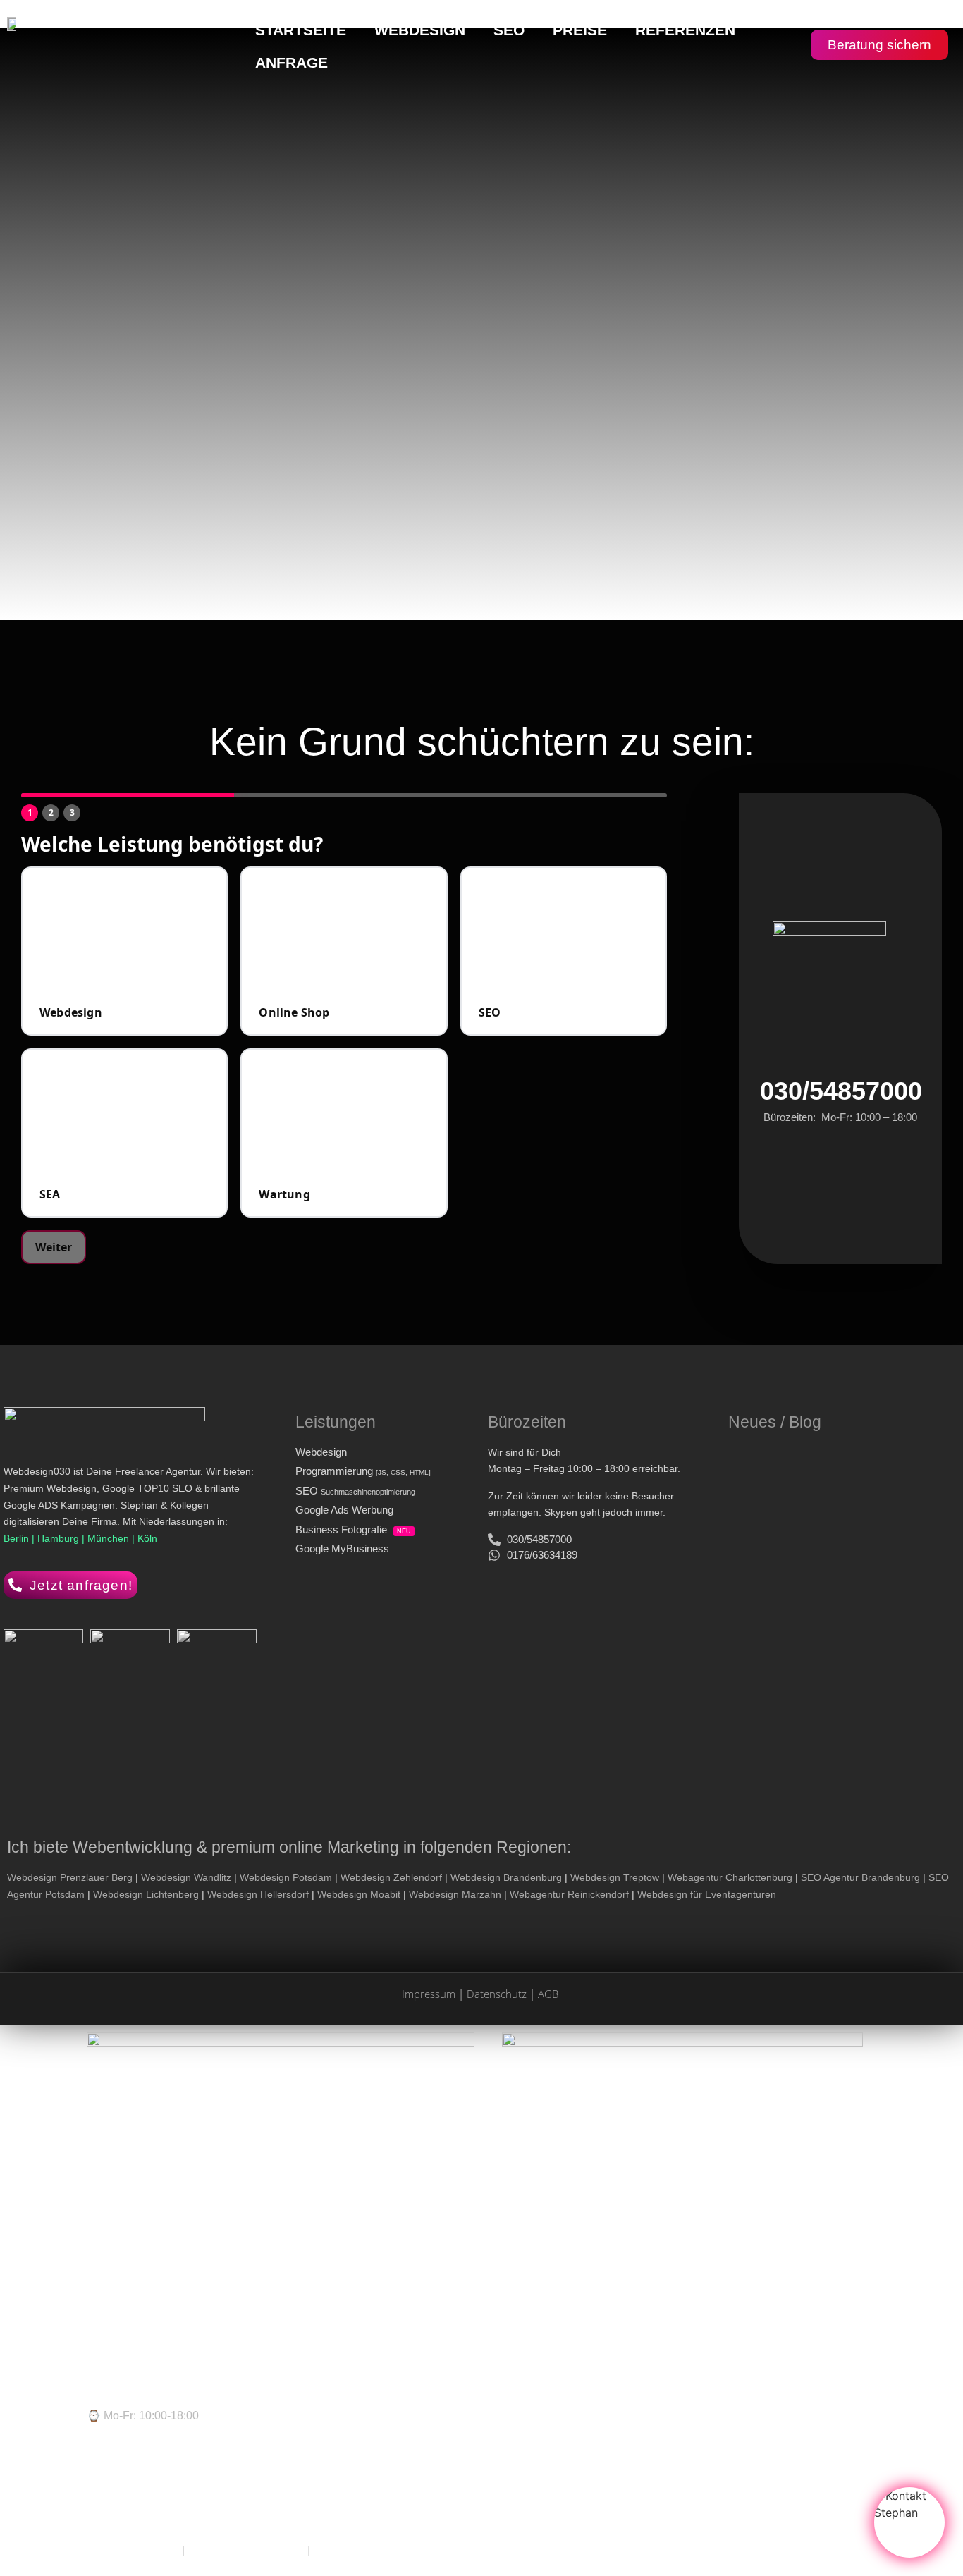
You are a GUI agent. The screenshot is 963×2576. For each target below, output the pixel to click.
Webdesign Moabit (359, 1894)
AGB (548, 1994)
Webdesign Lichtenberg (146, 1894)
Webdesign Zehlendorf (391, 1877)
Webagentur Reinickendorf (569, 1894)
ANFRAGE (292, 62)
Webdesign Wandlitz (186, 1877)
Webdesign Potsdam (286, 1877)
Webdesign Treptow (615, 1877)
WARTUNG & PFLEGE (246, 2550)
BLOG (329, 2550)
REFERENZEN (685, 30)
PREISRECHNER (133, 2550)
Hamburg (60, 1538)
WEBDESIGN (420, 30)
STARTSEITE (301, 30)
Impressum (429, 1994)
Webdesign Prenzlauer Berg (70, 1877)
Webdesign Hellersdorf (258, 1894)
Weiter (54, 1247)
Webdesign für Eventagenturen (707, 1894)
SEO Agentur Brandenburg (860, 1877)
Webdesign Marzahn (455, 1894)
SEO (509, 30)
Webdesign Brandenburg (506, 1877)
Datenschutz (497, 1994)
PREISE (580, 30)
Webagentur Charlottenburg (730, 1877)
